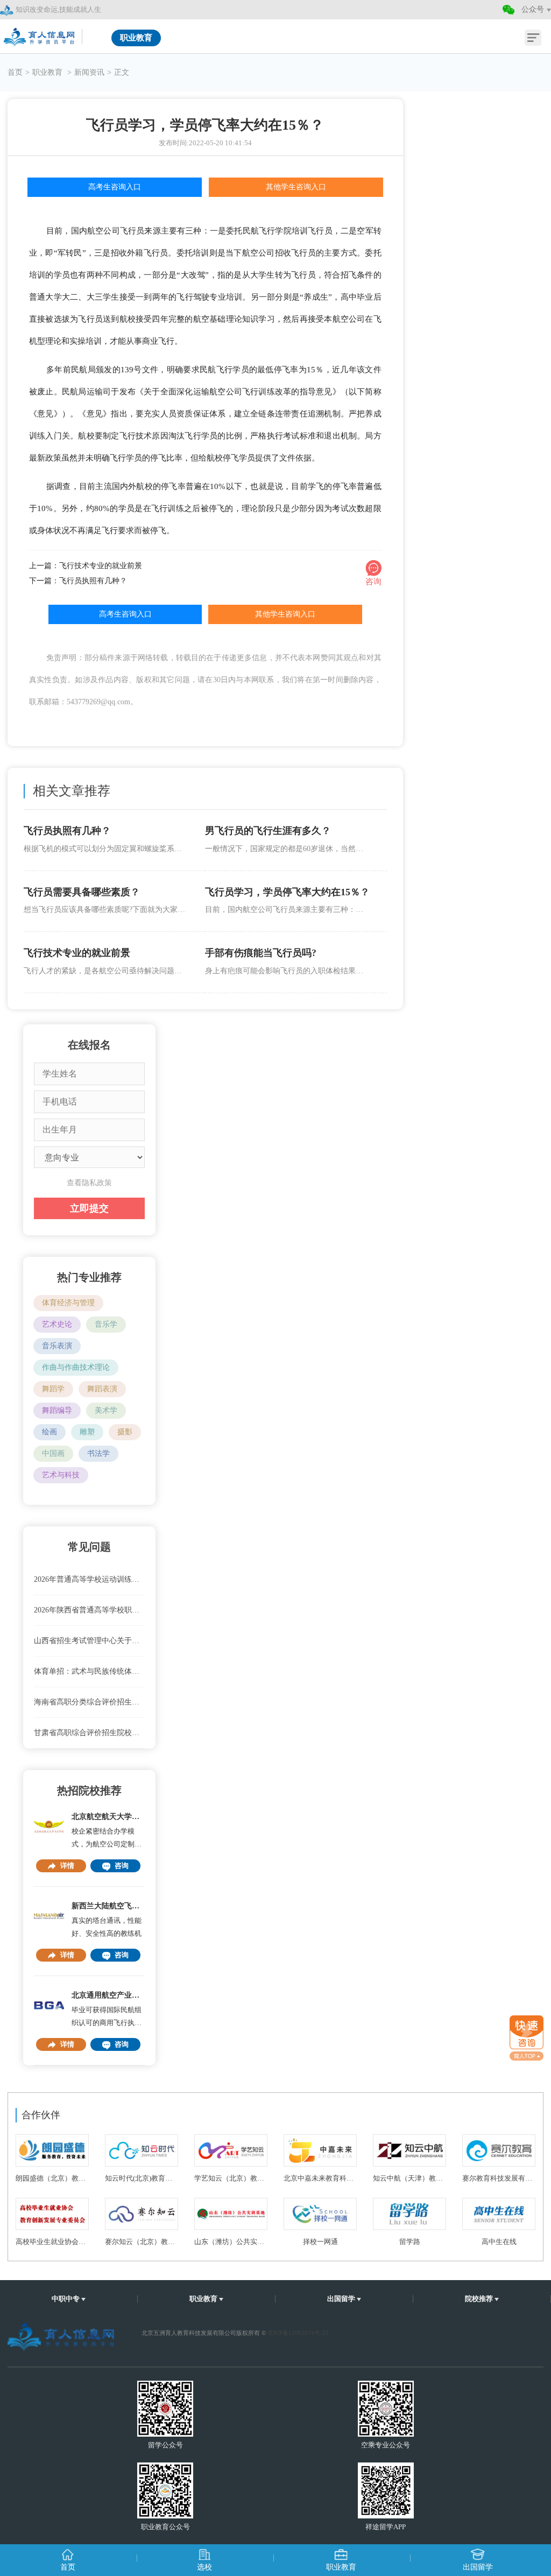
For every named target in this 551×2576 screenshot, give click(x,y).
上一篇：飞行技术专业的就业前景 (86, 566)
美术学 (106, 1410)
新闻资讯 (89, 72)
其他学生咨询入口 (296, 187)
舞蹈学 (53, 1389)
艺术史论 (57, 1324)
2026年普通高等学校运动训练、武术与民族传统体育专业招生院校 (90, 1579)
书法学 (98, 1453)
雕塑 (87, 1432)
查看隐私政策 (89, 1183)
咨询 (122, 1866)
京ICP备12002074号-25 (298, 2333)
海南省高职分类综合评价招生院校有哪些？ (90, 1702)
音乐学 (106, 1324)
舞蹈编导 (57, 1410)
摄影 (125, 1432)
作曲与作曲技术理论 (76, 1367)
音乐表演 (57, 1346)
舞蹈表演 (102, 1389)
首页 (15, 72)
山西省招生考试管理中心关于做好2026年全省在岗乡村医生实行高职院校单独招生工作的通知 (90, 1641)
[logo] (40, 34)
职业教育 (48, 72)
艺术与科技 (61, 1475)
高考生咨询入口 (115, 187)
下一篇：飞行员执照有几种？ (78, 581)
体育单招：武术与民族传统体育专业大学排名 (90, 1671)
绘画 (50, 1432)
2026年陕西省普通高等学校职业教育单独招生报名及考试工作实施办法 (90, 1610)
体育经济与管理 (68, 1303)
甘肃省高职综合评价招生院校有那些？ (90, 1733)
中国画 (53, 1453)
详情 (67, 1866)
